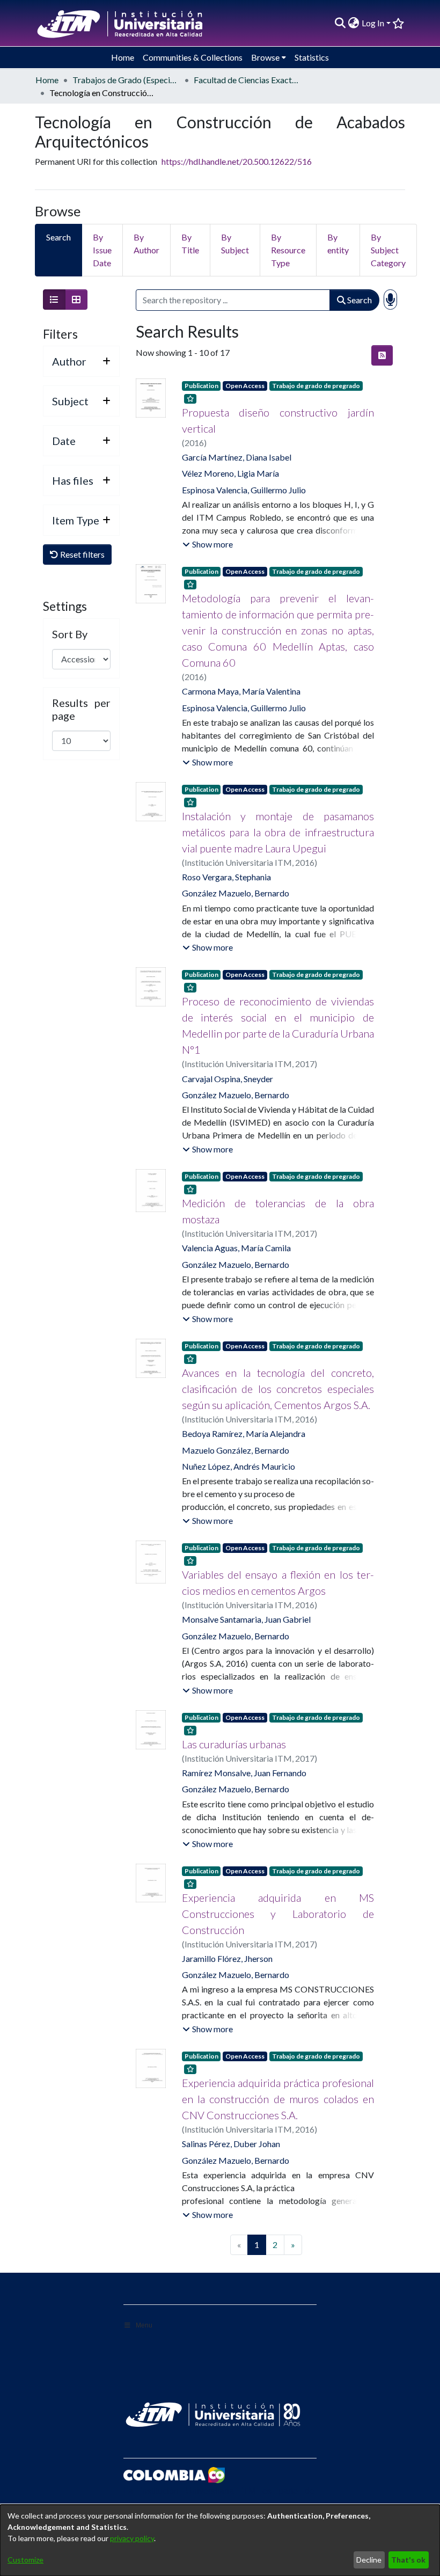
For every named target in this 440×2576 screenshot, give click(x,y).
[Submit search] (340, 23)
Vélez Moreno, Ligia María (230, 473)
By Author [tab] (146, 243)
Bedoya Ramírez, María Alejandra (244, 1433)
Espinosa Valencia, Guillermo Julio (244, 490)
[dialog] (220, 2540)
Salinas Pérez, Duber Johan (231, 2144)
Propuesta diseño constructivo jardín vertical (278, 420)
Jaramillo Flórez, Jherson (227, 1958)
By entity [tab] (338, 243)
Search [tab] (58, 237)
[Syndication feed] (382, 355)
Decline (369, 2560)
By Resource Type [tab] (288, 250)
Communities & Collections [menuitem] (193, 57)
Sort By (70, 634)
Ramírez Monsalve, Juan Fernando (244, 1773)
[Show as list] (54, 300)
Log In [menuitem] (373, 23)
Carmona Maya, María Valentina (241, 691)
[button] (208, 544)
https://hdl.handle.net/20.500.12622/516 (237, 161)
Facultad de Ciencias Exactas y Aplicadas (247, 80)
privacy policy (132, 2538)
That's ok (408, 2560)
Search (359, 300)
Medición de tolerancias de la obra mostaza (278, 1211)
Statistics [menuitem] (312, 57)
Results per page (81, 709)
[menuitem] (354, 23)
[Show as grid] (76, 300)
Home (47, 80)
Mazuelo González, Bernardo (236, 1450)
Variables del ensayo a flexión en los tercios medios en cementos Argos (278, 1582)
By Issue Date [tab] (102, 250)
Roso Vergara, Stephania (226, 877)
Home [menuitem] (123, 57)
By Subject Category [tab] (388, 250)
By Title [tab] (190, 243)
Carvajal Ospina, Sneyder (228, 1079)
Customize (25, 2560)
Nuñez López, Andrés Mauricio (239, 1466)
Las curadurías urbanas (234, 1744)
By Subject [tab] (235, 243)
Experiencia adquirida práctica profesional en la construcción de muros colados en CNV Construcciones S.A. (278, 2099)
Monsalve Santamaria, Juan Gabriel (246, 1619)
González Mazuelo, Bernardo (236, 893)
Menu (144, 2325)
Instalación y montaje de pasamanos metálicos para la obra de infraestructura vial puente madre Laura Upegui (278, 832)
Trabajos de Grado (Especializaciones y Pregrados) (126, 80)
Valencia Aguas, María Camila (236, 1248)
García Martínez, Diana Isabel (237, 457)
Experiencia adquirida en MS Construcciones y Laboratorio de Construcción (278, 1914)
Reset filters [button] (82, 554)
